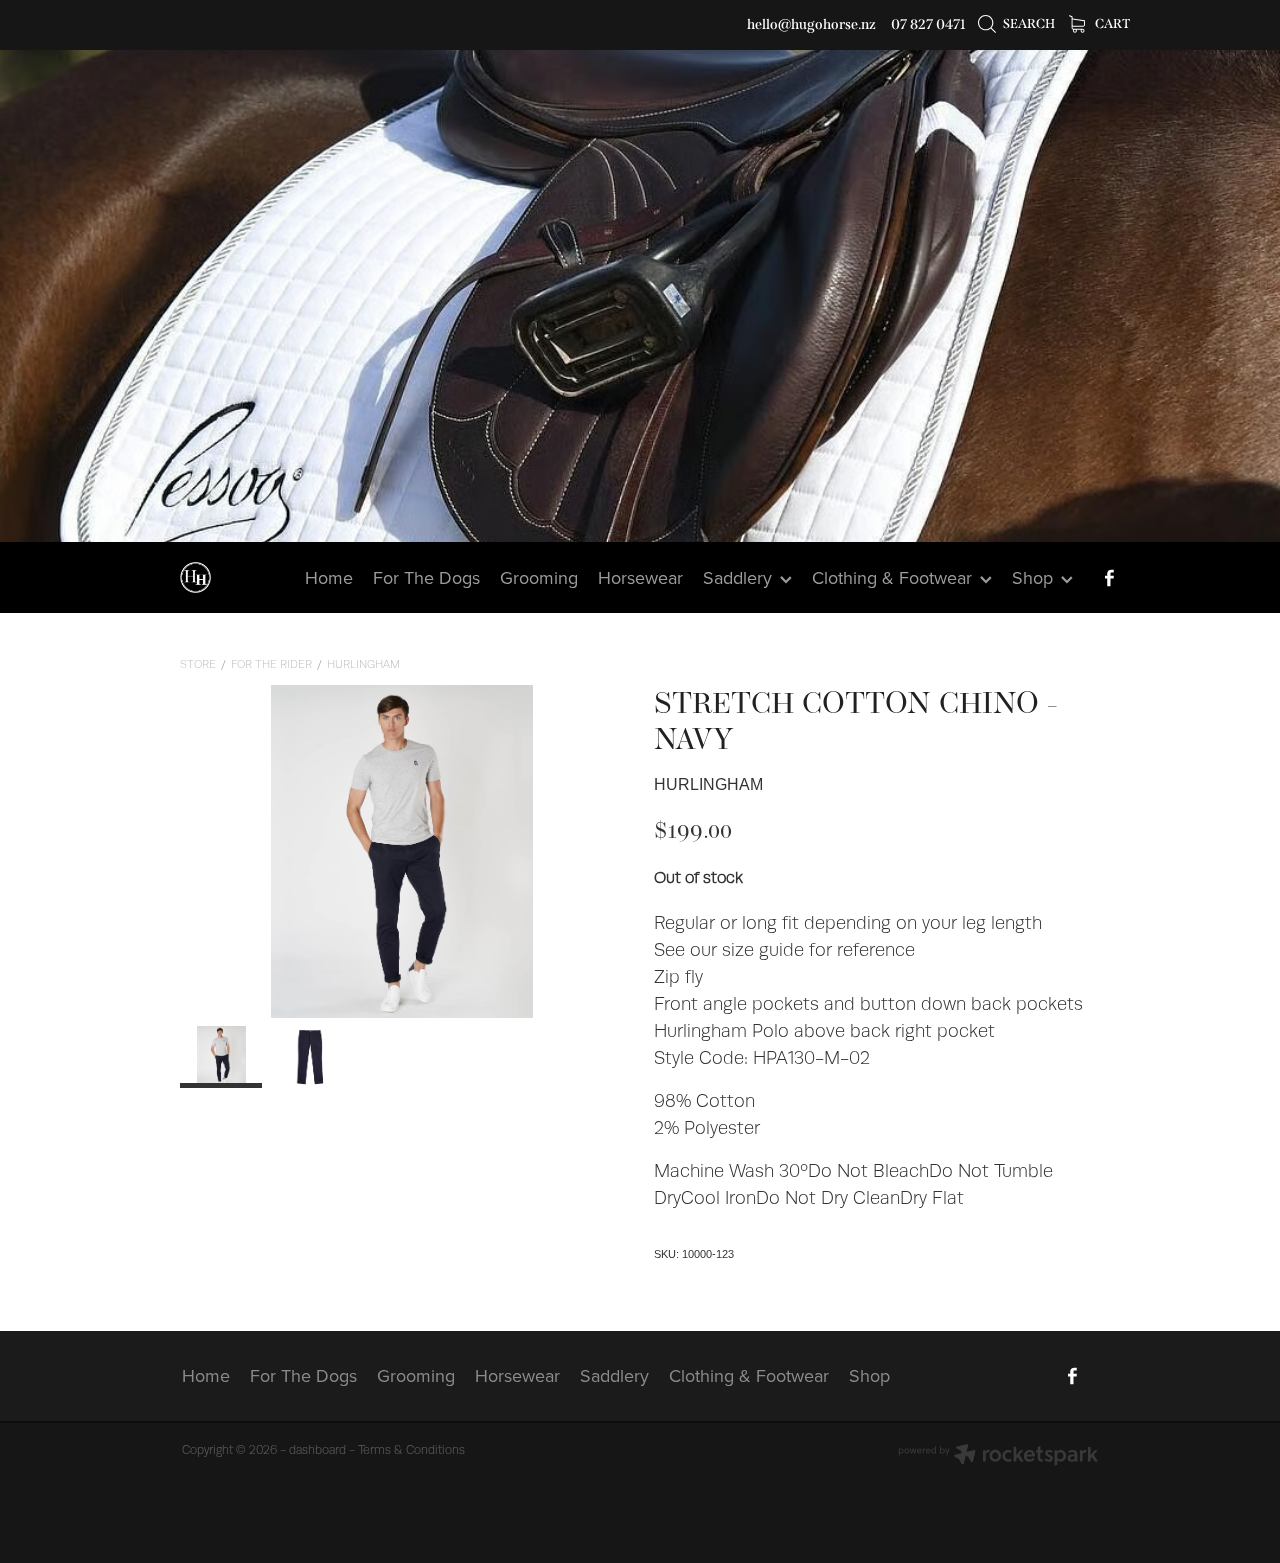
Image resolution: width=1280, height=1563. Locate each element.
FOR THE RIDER (271, 664)
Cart (1111, 23)
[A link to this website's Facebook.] (1109, 578)
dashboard (317, 1450)
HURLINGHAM (363, 664)
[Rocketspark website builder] (998, 1456)
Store (198, 664)
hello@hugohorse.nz (811, 24)
